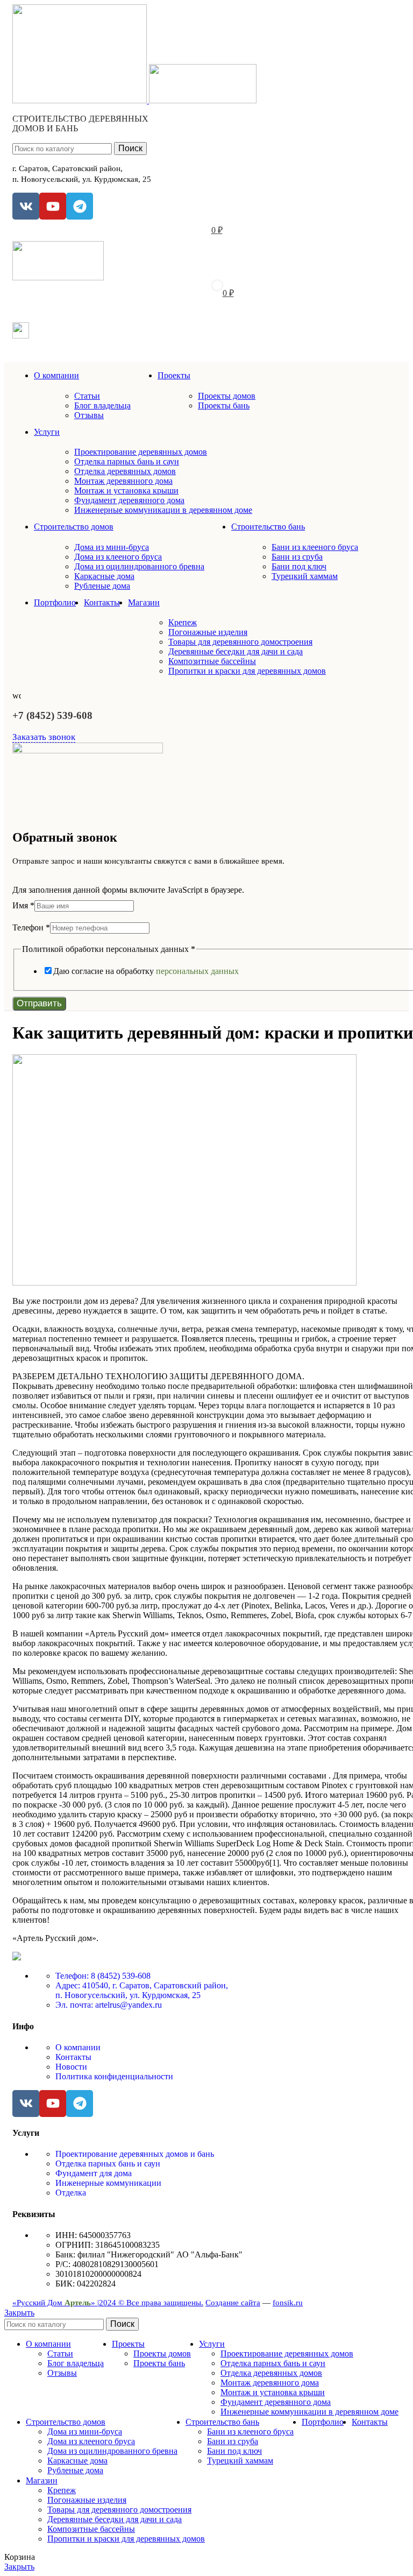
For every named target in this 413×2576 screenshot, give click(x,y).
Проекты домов (227, 396)
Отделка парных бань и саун (127, 461)
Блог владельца (102, 405)
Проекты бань (224, 405)
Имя (23, 905)
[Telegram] (80, 206)
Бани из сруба (297, 557)
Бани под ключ (299, 566)
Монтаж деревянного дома (123, 481)
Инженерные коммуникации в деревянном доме (163, 510)
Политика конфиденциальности (114, 2076)
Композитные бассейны (212, 661)
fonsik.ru (288, 2303)
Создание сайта (233, 2303)
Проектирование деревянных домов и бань (135, 2154)
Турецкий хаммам (305, 576)
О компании (78, 2047)
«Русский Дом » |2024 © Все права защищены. (108, 2303)
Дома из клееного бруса (118, 557)
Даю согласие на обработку (146, 971)
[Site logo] (81, 100)
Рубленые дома (102, 586)
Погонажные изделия (208, 632)
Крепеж (183, 622)
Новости (71, 2067)
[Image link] (17, 1957)
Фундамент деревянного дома (129, 500)
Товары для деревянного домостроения (240, 642)
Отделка (71, 2193)
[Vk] (26, 206)
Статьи (87, 396)
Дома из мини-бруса (112, 547)
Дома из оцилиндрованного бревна (139, 566)
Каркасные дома (104, 576)
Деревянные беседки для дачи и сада (236, 651)
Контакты (73, 2057)
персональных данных (197, 971)
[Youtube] (53, 206)
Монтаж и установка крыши (126, 491)
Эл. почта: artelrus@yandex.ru (109, 2005)
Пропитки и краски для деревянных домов (247, 671)
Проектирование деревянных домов (141, 452)
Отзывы (89, 415)
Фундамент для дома (94, 2173)
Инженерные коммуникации (108, 2183)
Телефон (31, 927)
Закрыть (19, 2313)
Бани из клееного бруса (315, 547)
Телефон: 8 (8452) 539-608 (103, 1976)
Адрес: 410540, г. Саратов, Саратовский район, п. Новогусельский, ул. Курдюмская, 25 (142, 1990)
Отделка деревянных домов (125, 471)
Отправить (39, 1003)
